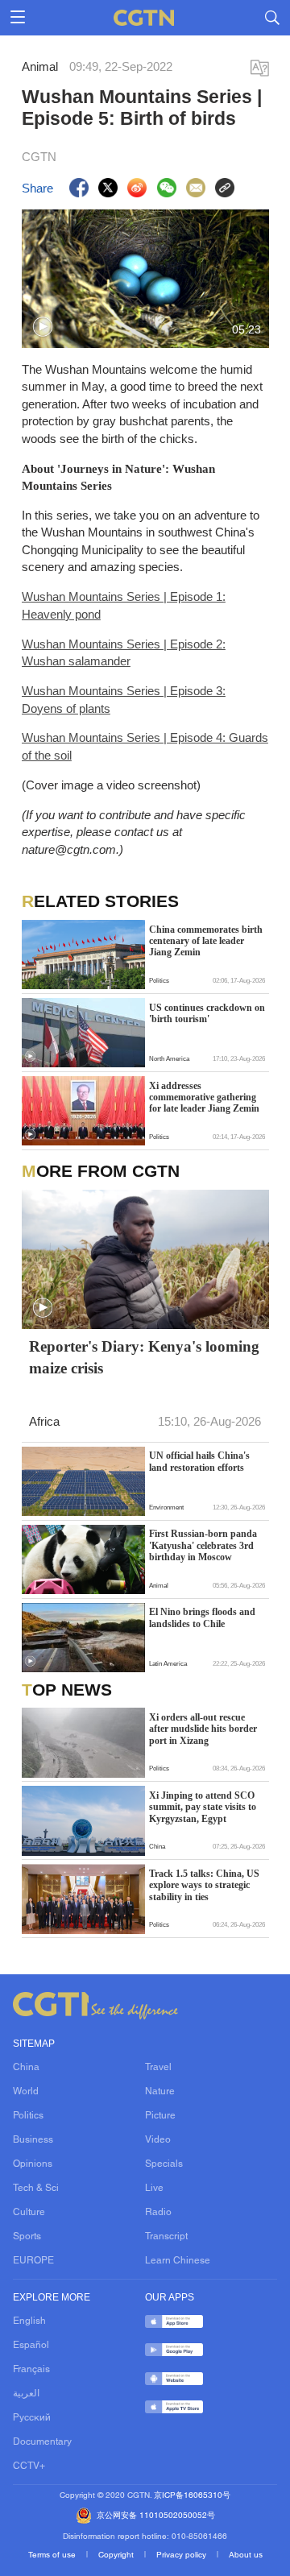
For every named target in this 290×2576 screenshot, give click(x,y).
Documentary (42, 2442)
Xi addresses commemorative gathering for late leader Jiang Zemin (204, 1097)
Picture (160, 2116)
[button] (43, 327)
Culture (29, 2213)
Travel (158, 2068)
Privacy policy (182, 2555)
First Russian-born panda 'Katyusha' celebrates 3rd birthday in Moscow (203, 1545)
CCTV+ (29, 2466)
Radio (158, 2213)
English (29, 2321)
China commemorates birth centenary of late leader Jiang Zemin (206, 941)
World (26, 2092)
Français (31, 2370)
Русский (32, 2418)
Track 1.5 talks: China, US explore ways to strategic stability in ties (204, 1885)
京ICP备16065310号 (192, 2496)
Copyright (117, 2555)
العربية (26, 2394)
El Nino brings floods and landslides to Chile (202, 1617)
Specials (164, 2164)
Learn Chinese (178, 2261)
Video (158, 2140)
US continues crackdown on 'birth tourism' (207, 1013)
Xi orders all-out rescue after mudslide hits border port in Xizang (203, 1729)
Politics (28, 2116)
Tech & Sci (36, 2189)
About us (246, 2555)
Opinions (33, 2164)
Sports (27, 2237)
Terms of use (53, 2555)
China (26, 2068)
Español (31, 2346)
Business (33, 2140)
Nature (160, 2092)
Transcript (166, 2237)
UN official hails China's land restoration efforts (199, 1461)
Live (154, 2189)
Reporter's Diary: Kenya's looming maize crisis (144, 1357)
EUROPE (33, 2261)
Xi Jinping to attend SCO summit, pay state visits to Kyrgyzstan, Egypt (203, 1807)
